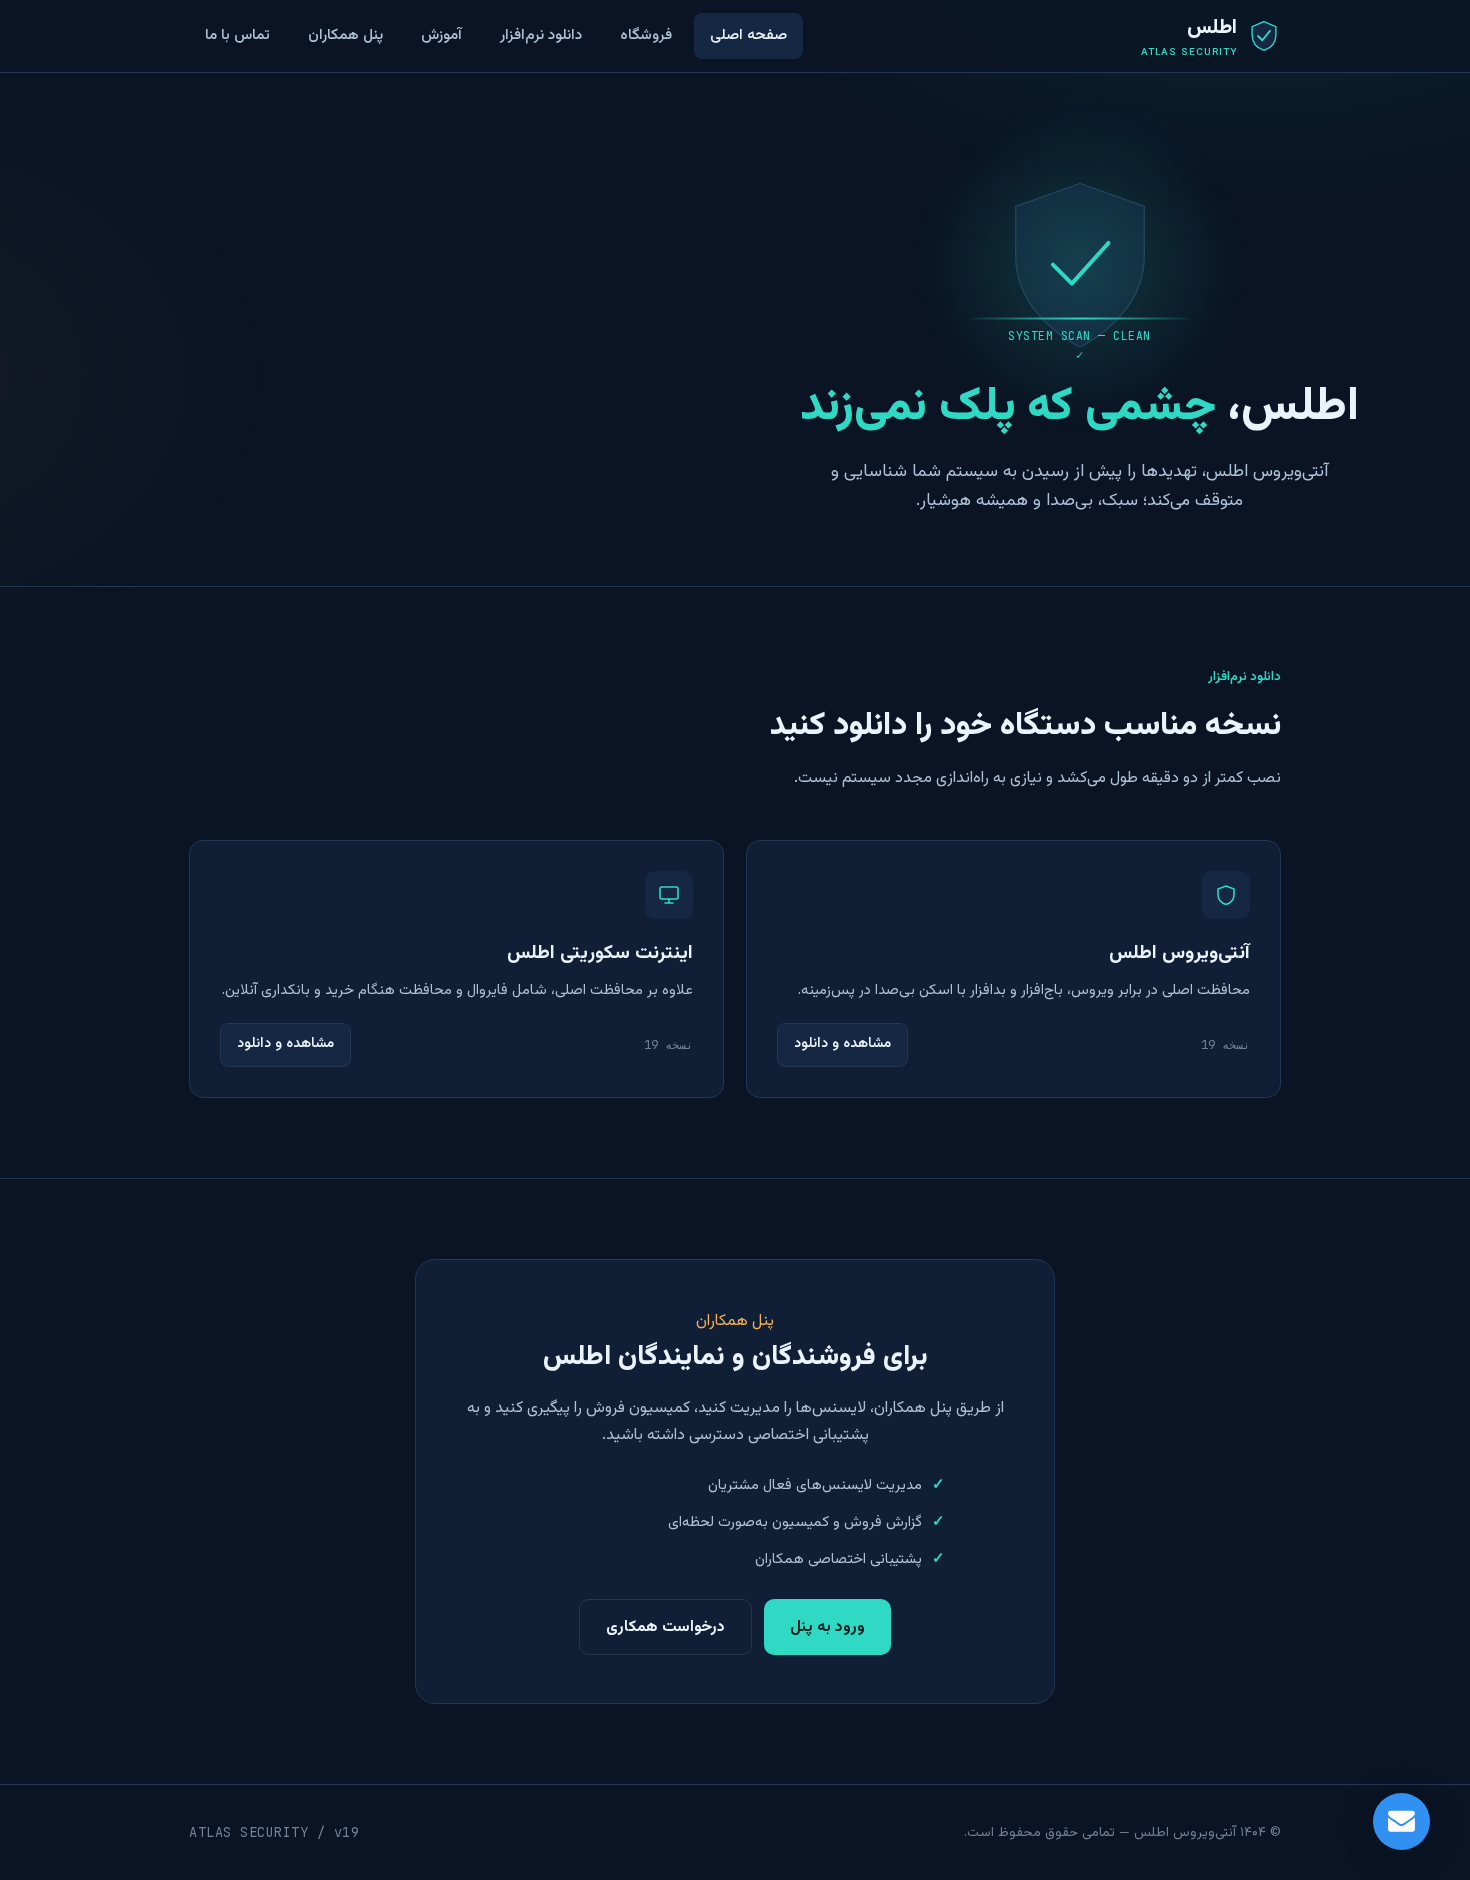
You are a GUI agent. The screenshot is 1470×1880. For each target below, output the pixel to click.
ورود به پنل (827, 1627)
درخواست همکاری (665, 1627)
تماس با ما (237, 35)
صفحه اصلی (748, 35)
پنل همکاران (345, 35)
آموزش (441, 35)
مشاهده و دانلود (842, 1044)
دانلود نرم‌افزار (541, 35)
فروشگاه (646, 35)
